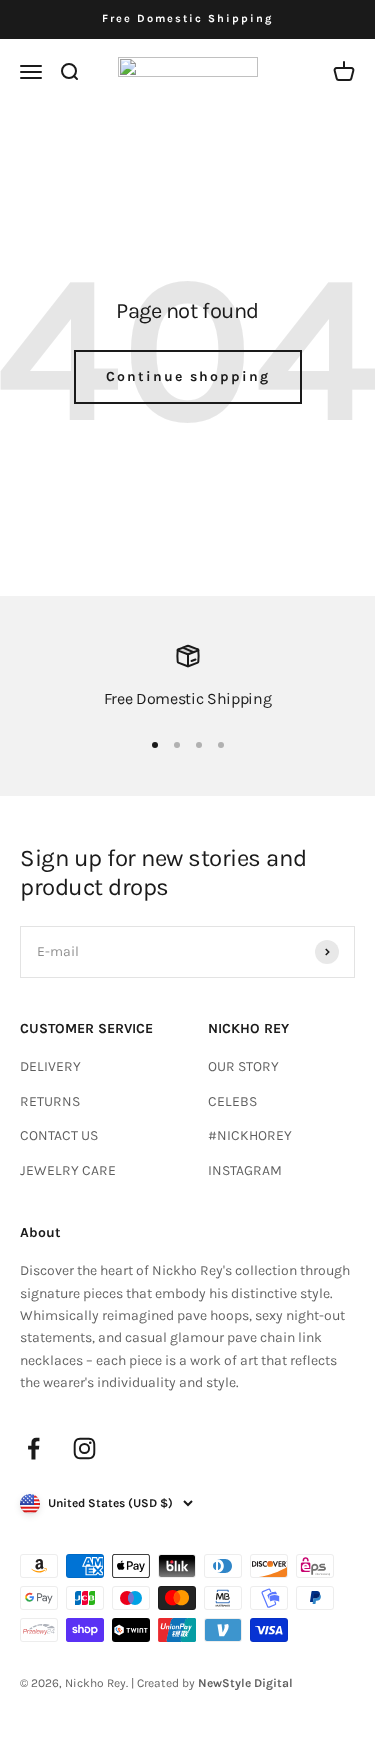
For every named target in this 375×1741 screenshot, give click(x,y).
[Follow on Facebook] (33, 1448)
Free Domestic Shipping (187, 18)
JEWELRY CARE (68, 1170)
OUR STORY (243, 1066)
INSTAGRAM (245, 1170)
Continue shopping (188, 376)
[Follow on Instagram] (84, 1448)
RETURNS (50, 1101)
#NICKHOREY (250, 1135)
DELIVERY (50, 1066)
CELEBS (232, 1101)
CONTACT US (59, 1135)
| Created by (212, 1683)
